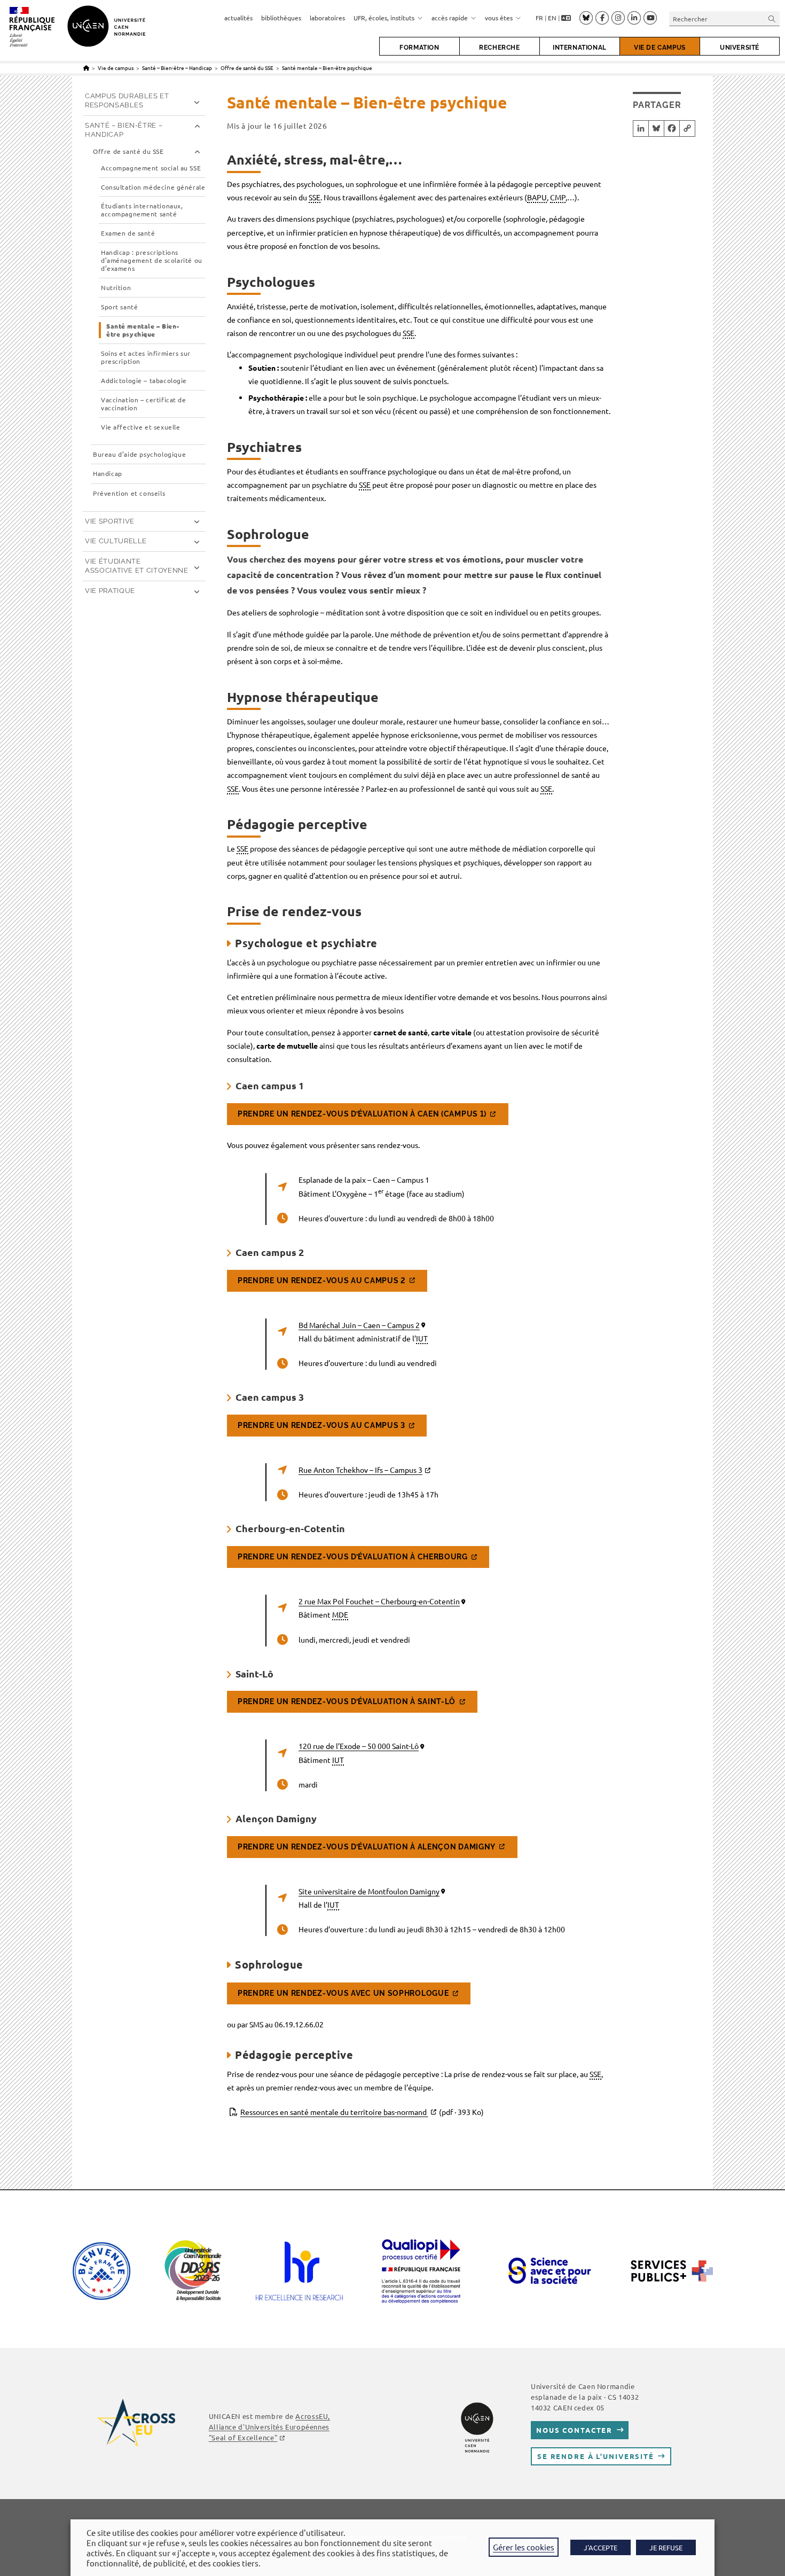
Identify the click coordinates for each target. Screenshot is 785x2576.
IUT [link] (422, 1338)
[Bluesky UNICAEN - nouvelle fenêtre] (586, 18)
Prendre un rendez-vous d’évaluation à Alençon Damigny (367, 1847)
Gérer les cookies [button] (524, 2547)
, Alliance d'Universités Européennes (269, 2427)
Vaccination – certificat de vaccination (144, 404)
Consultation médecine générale (153, 187)
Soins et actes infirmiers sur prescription (146, 357)
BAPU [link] (537, 197)
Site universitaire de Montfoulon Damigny (369, 1891)
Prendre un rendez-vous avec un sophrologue (343, 1993)
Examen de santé (128, 233)
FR (539, 18)
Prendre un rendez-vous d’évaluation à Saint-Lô (347, 1701)
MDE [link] (340, 1614)
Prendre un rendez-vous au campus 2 (322, 1281)
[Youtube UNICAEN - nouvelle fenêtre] (650, 18)
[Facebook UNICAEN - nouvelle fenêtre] (602, 18)
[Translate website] (566, 18)
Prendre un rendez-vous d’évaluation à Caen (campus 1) (362, 1114)
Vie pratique (110, 591)
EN (552, 18)
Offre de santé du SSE (128, 151)
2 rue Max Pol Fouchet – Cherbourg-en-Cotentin (379, 1601)
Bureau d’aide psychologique (139, 454)
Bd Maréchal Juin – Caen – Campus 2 (359, 1325)
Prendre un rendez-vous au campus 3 (321, 1425)
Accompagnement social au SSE (151, 168)
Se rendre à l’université (596, 2456)
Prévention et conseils (129, 493)
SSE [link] (315, 197)
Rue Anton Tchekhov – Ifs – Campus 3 (360, 1470)
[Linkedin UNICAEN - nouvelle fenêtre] (634, 18)
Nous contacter (574, 2430)
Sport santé (119, 307)
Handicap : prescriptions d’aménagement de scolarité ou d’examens (152, 260)
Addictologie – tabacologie (144, 381)
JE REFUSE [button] (666, 2547)
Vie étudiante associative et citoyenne (137, 566)
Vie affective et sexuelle (140, 427)
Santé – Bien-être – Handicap (124, 130)
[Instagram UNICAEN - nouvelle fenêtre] (618, 18)
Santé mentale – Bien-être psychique (327, 68)
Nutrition (116, 288)
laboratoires (327, 18)
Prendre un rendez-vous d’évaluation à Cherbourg (353, 1557)
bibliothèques (281, 18)
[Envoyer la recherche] (772, 18)
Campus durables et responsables (127, 100)
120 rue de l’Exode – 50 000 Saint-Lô (359, 1746)
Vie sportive (110, 521)
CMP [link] (558, 197)
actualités (238, 18)
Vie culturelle (116, 541)
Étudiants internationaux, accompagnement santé (142, 210)
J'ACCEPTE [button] (600, 2547)
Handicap (108, 474)
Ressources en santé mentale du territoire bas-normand (362, 2112)
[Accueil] (86, 68)
